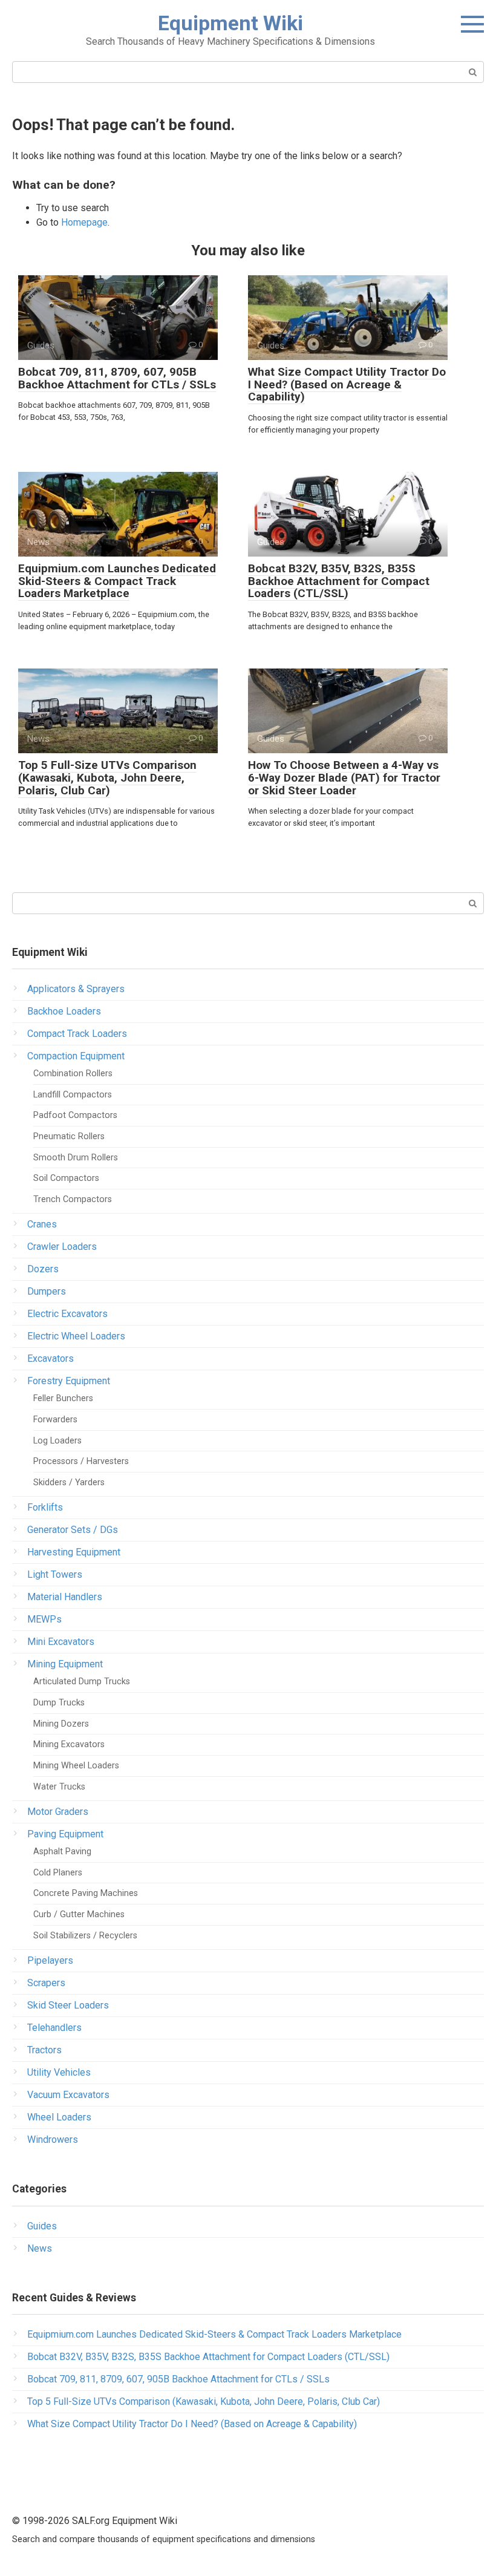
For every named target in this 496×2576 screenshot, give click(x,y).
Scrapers (46, 1983)
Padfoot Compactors (75, 1115)
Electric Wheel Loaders (76, 1336)
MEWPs (44, 1619)
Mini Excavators (61, 1642)
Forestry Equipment (69, 1381)
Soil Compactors (66, 1178)
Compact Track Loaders (77, 1034)
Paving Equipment (65, 1834)
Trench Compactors (73, 1199)
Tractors (44, 2050)
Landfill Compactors (73, 1095)
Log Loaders (57, 1441)
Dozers (43, 1269)
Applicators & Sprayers (76, 989)
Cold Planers (58, 1873)
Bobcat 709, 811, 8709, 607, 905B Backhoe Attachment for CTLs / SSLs (117, 378)
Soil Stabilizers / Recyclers (85, 1936)
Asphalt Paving (62, 1852)
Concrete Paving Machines (86, 1893)
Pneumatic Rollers (69, 1136)
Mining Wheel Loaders (76, 1766)
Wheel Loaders (59, 2117)
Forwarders (55, 1420)
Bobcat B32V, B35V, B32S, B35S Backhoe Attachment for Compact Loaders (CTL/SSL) (339, 581)
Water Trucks (59, 1787)
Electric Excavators (67, 1314)
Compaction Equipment (76, 1056)
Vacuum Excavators (68, 2095)
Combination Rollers (73, 1074)
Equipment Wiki (230, 23)
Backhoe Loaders (64, 1011)
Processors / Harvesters (81, 1461)
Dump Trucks (59, 1703)
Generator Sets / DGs (73, 1530)
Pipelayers (50, 1960)
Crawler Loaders (62, 1247)
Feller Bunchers (63, 1398)
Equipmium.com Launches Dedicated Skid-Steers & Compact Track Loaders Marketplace (117, 581)
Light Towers (55, 1574)
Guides (42, 2226)
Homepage (84, 222)
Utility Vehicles (59, 2072)
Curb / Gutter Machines (79, 1914)
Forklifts (45, 1507)
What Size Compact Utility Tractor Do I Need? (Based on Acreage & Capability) (347, 384)
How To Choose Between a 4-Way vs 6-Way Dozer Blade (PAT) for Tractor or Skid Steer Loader (344, 778)
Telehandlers (54, 2028)
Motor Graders (58, 1812)
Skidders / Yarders (69, 1483)
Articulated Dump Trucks (82, 1682)
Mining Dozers (61, 1724)
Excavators (51, 1358)
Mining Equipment (65, 1664)
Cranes (42, 1224)
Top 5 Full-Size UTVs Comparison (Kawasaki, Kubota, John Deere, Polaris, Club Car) (107, 778)
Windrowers (53, 2140)
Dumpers (47, 1291)
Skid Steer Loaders (68, 2005)
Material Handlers (65, 1597)
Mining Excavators (69, 1744)
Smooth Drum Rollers (76, 1158)
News (40, 2248)
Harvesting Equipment (74, 1552)
